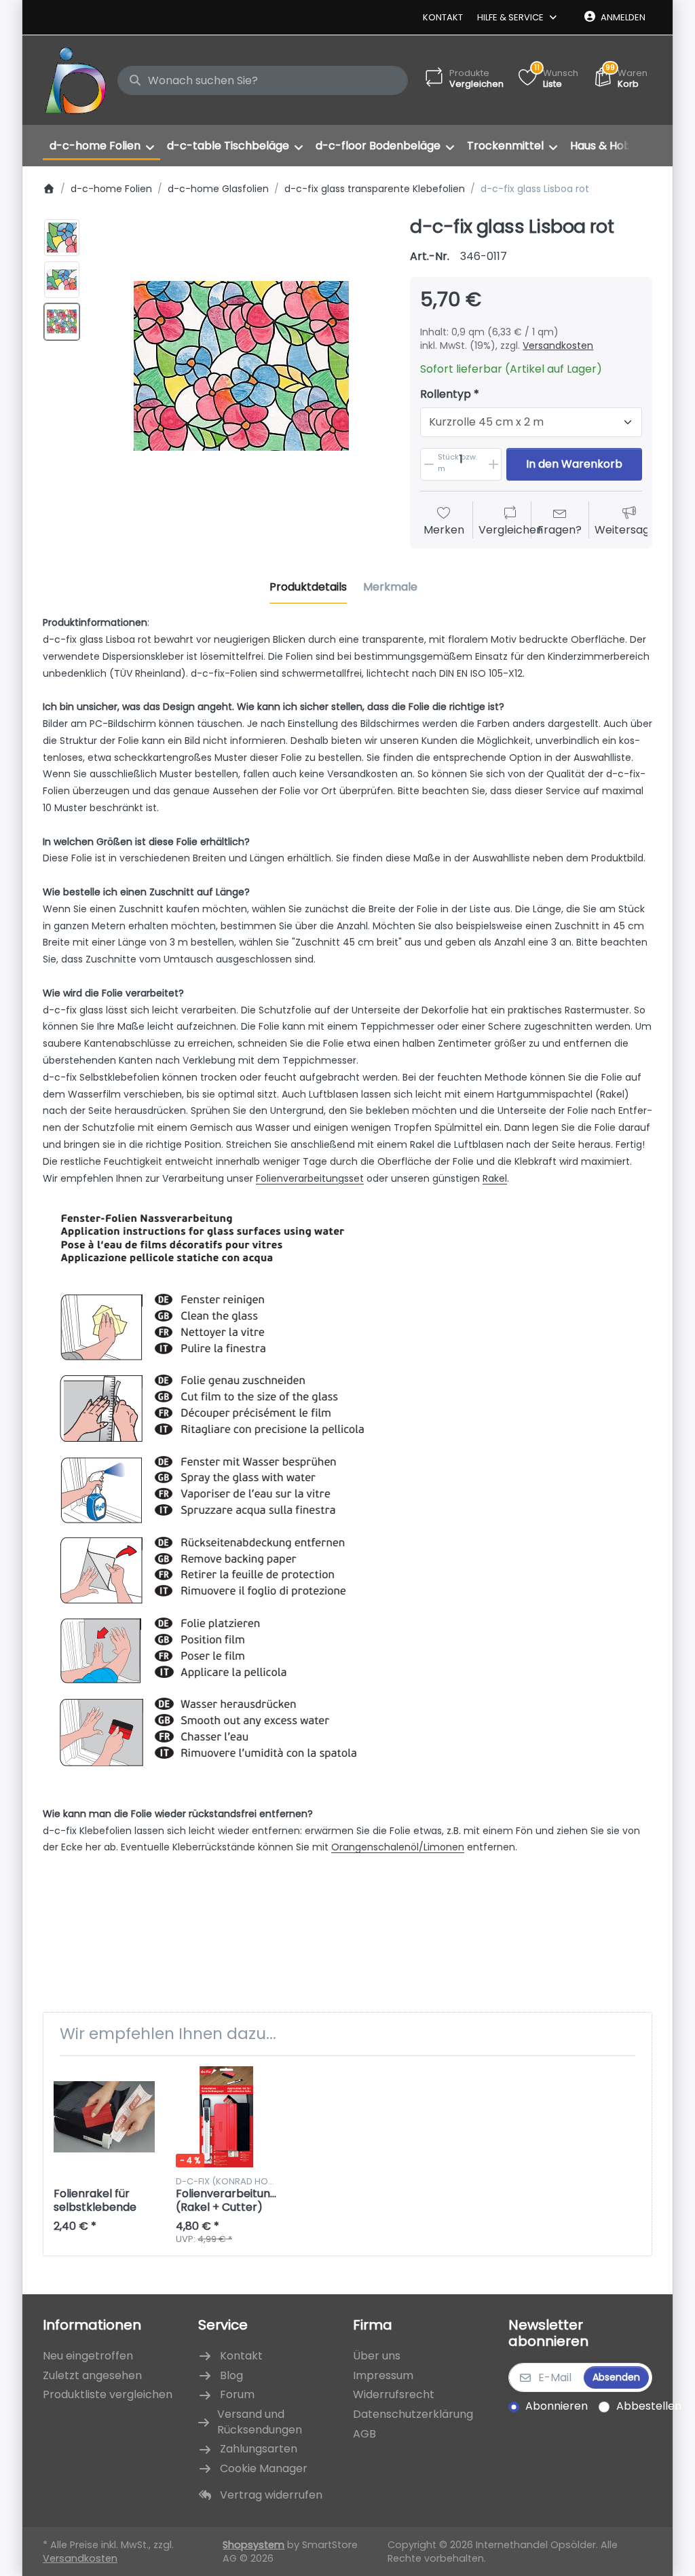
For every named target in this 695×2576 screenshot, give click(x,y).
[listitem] (241, 366)
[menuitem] (101, 146)
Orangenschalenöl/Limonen (398, 1847)
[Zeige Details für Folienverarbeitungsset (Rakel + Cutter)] (226, 2117)
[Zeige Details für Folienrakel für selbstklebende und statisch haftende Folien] (104, 2117)
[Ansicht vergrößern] (241, 366)
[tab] (308, 587)
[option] (62, 238)
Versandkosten (558, 346)
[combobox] (263, 81)
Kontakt (443, 17)
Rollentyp (446, 395)
